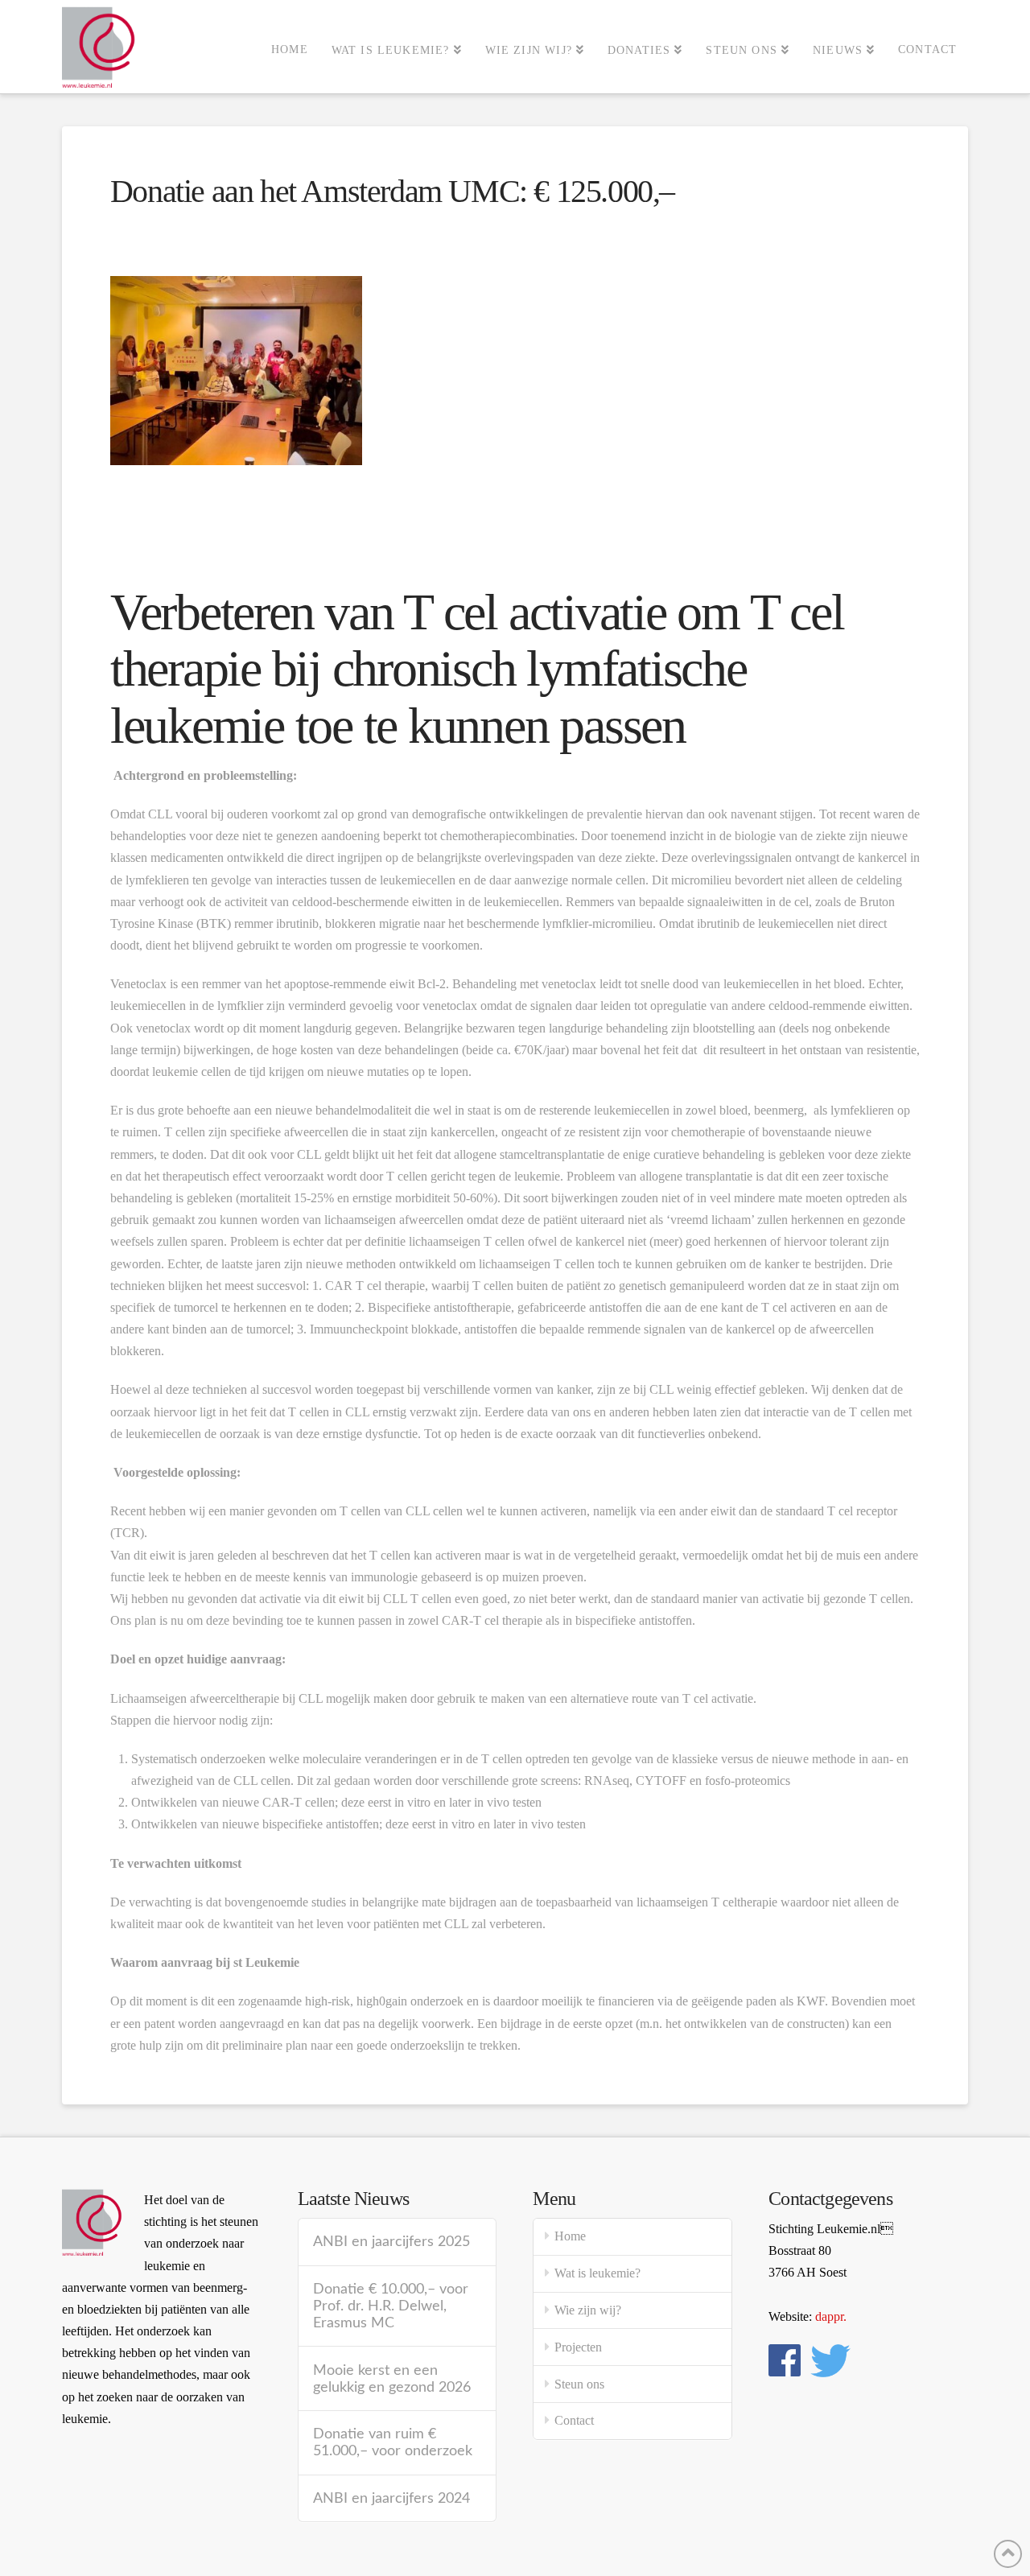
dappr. (831, 2316)
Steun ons (579, 2384)
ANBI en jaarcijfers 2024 (391, 2498)
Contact (574, 2420)
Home (570, 2236)
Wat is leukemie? (597, 2273)
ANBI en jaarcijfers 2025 (391, 2242)
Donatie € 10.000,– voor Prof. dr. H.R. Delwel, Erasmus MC (391, 2306)
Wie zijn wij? (588, 2310)
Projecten (578, 2347)
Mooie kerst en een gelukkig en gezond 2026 (392, 2379)
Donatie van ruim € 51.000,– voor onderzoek (393, 2442)
